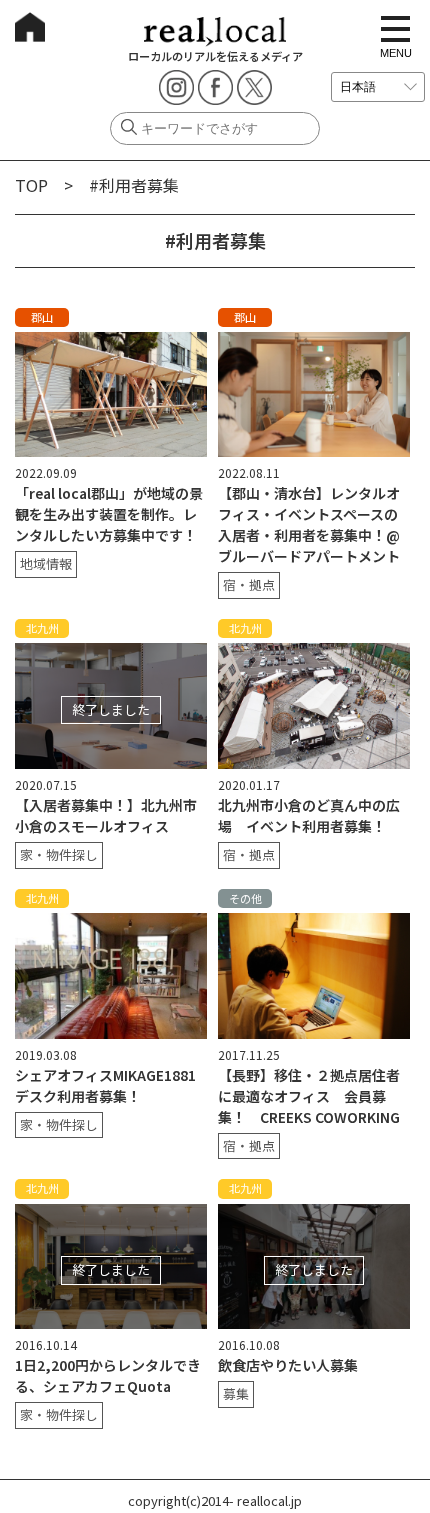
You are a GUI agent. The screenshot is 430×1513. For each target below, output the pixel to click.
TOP (31, 185)
